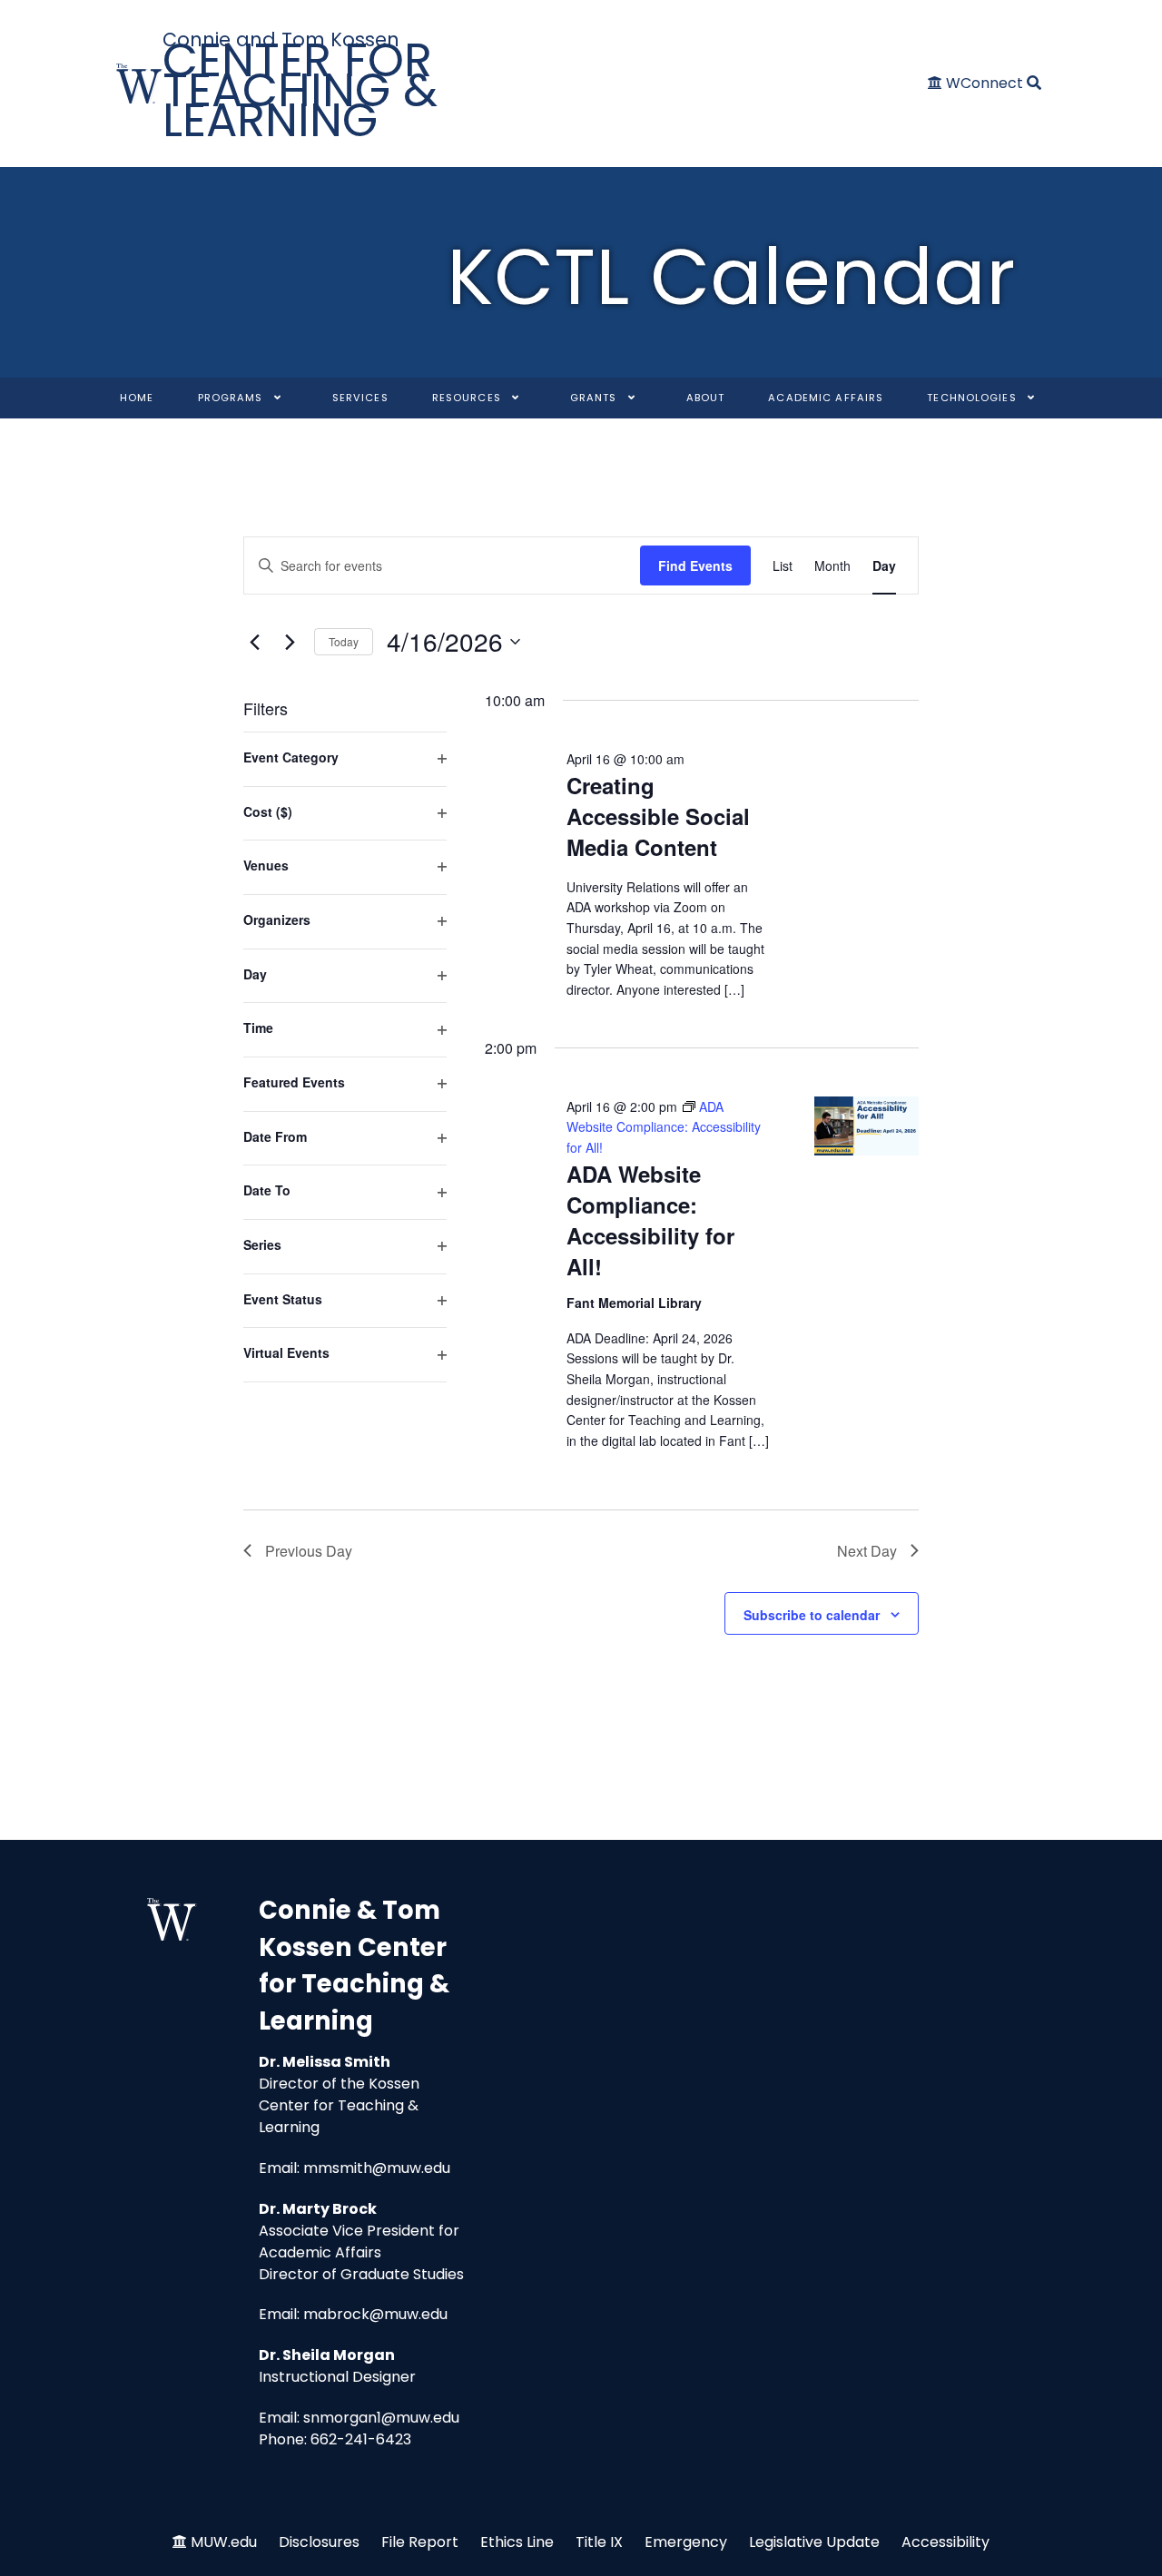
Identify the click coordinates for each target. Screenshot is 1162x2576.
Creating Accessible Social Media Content (658, 816)
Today (344, 641)
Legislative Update (814, 2542)
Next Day (867, 1551)
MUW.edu (224, 2542)
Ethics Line (517, 2542)
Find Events (695, 565)
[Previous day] (254, 642)
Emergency (686, 2542)
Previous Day (309, 1551)
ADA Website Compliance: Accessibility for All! (650, 1220)
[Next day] (290, 642)
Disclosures (319, 2542)
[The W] (139, 84)
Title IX (599, 2542)
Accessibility (945, 2542)
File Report (420, 2542)
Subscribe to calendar (812, 1615)
